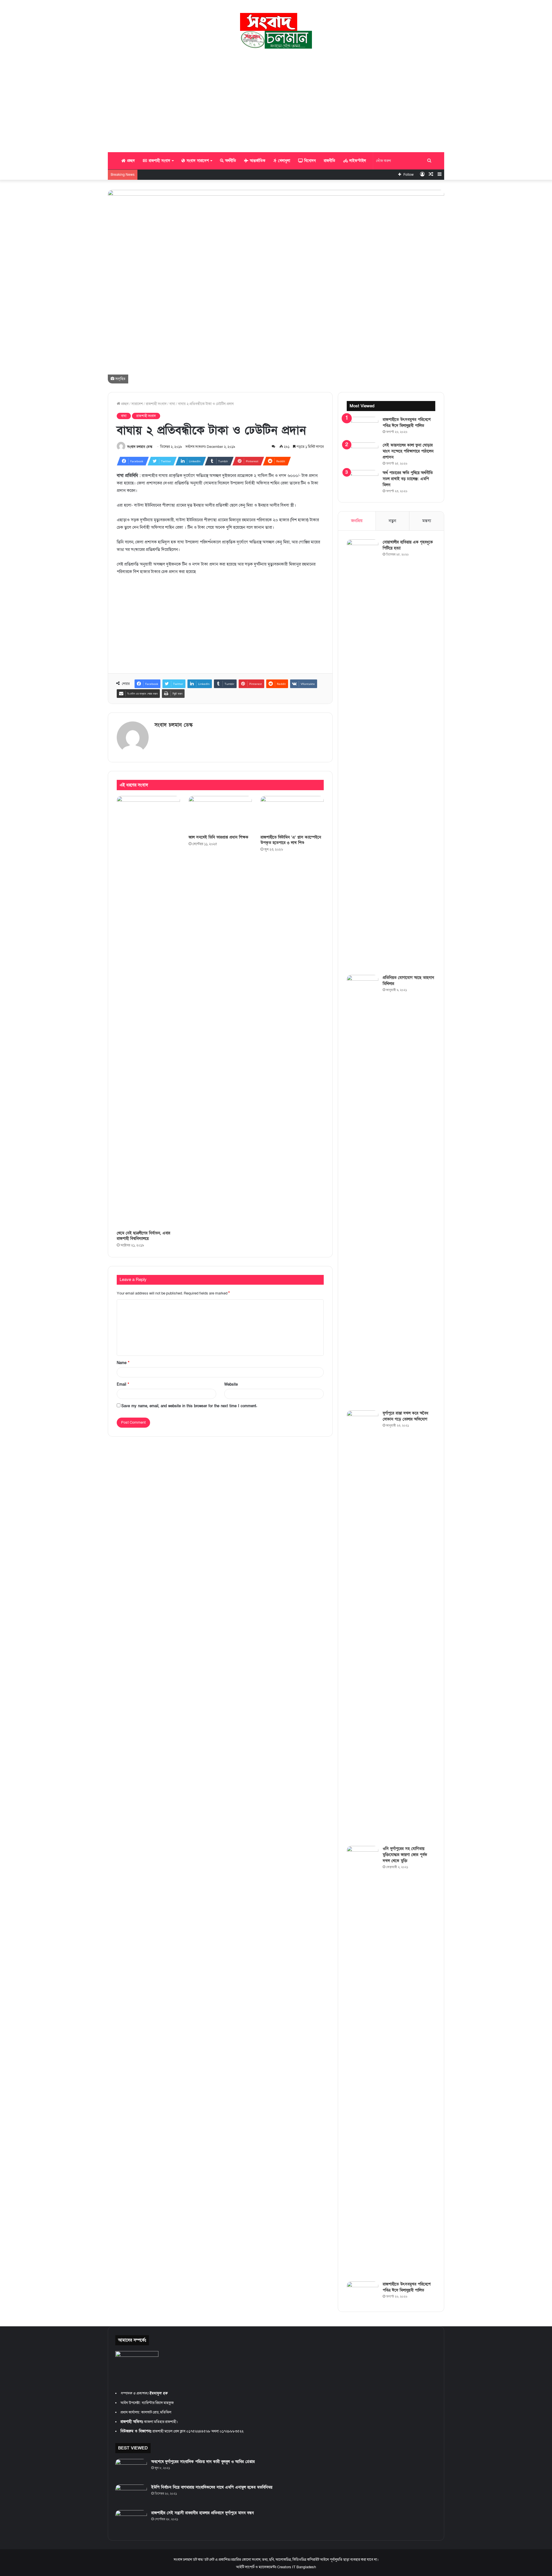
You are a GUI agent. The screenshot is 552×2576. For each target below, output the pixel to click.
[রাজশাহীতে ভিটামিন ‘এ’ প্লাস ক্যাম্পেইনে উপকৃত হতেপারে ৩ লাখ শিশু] (292, 814)
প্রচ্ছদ (130, 161)
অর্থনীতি (230, 161)
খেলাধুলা (283, 161)
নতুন (392, 521)
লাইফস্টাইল (357, 161)
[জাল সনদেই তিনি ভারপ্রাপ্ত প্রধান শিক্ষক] (220, 814)
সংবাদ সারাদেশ (197, 161)
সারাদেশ (137, 404)
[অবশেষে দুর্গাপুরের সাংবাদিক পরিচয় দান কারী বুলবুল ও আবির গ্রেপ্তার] (131, 2470)
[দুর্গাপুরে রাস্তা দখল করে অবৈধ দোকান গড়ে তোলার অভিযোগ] (363, 1626)
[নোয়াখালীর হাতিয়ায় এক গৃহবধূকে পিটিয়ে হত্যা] (363, 755)
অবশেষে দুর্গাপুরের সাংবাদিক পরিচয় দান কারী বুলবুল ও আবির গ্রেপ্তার (203, 2462)
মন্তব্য (427, 521)
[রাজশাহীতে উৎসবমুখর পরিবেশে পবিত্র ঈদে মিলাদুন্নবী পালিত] (363, 428)
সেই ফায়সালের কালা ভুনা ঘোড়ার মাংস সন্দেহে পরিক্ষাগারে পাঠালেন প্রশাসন (408, 451)
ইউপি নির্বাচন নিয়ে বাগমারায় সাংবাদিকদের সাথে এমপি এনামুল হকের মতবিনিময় (212, 2487)
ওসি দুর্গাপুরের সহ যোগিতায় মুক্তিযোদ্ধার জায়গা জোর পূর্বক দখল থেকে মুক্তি (405, 1855)
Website (231, 1385)
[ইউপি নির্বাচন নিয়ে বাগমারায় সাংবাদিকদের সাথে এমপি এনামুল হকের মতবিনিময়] (131, 2495)
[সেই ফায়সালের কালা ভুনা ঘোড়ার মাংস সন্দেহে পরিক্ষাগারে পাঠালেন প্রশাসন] (363, 453)
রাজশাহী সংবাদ (159, 161)
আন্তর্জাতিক (257, 161)
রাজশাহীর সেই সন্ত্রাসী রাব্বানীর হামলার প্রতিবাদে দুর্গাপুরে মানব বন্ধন (203, 2513)
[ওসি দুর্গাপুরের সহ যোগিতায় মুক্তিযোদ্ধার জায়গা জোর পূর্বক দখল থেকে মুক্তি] (363, 2062)
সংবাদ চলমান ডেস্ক (140, 447)
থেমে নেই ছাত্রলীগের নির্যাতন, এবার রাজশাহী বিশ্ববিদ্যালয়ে (143, 1236)
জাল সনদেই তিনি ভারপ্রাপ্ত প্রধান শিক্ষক (218, 837)
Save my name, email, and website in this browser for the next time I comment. (189, 1406)
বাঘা (172, 404)
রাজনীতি (329, 161)
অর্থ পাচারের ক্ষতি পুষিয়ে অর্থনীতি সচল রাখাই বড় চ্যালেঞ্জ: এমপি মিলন (408, 479)
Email (123, 1385)
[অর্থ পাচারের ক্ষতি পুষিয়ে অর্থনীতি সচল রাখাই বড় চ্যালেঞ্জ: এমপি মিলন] (363, 481)
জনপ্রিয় (357, 521)
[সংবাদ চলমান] (276, 31)
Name (123, 1363)
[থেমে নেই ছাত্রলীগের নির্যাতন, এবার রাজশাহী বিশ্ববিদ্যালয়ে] (148, 1012)
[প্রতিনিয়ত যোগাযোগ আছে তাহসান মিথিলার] (363, 1191)
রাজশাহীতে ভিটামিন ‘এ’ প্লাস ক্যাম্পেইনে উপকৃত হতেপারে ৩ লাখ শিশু (291, 840)
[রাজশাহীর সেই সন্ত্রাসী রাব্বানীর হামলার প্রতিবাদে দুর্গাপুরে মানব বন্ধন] (131, 2521)
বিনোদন (309, 161)
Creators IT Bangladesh (297, 2567)
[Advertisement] (276, 100)
